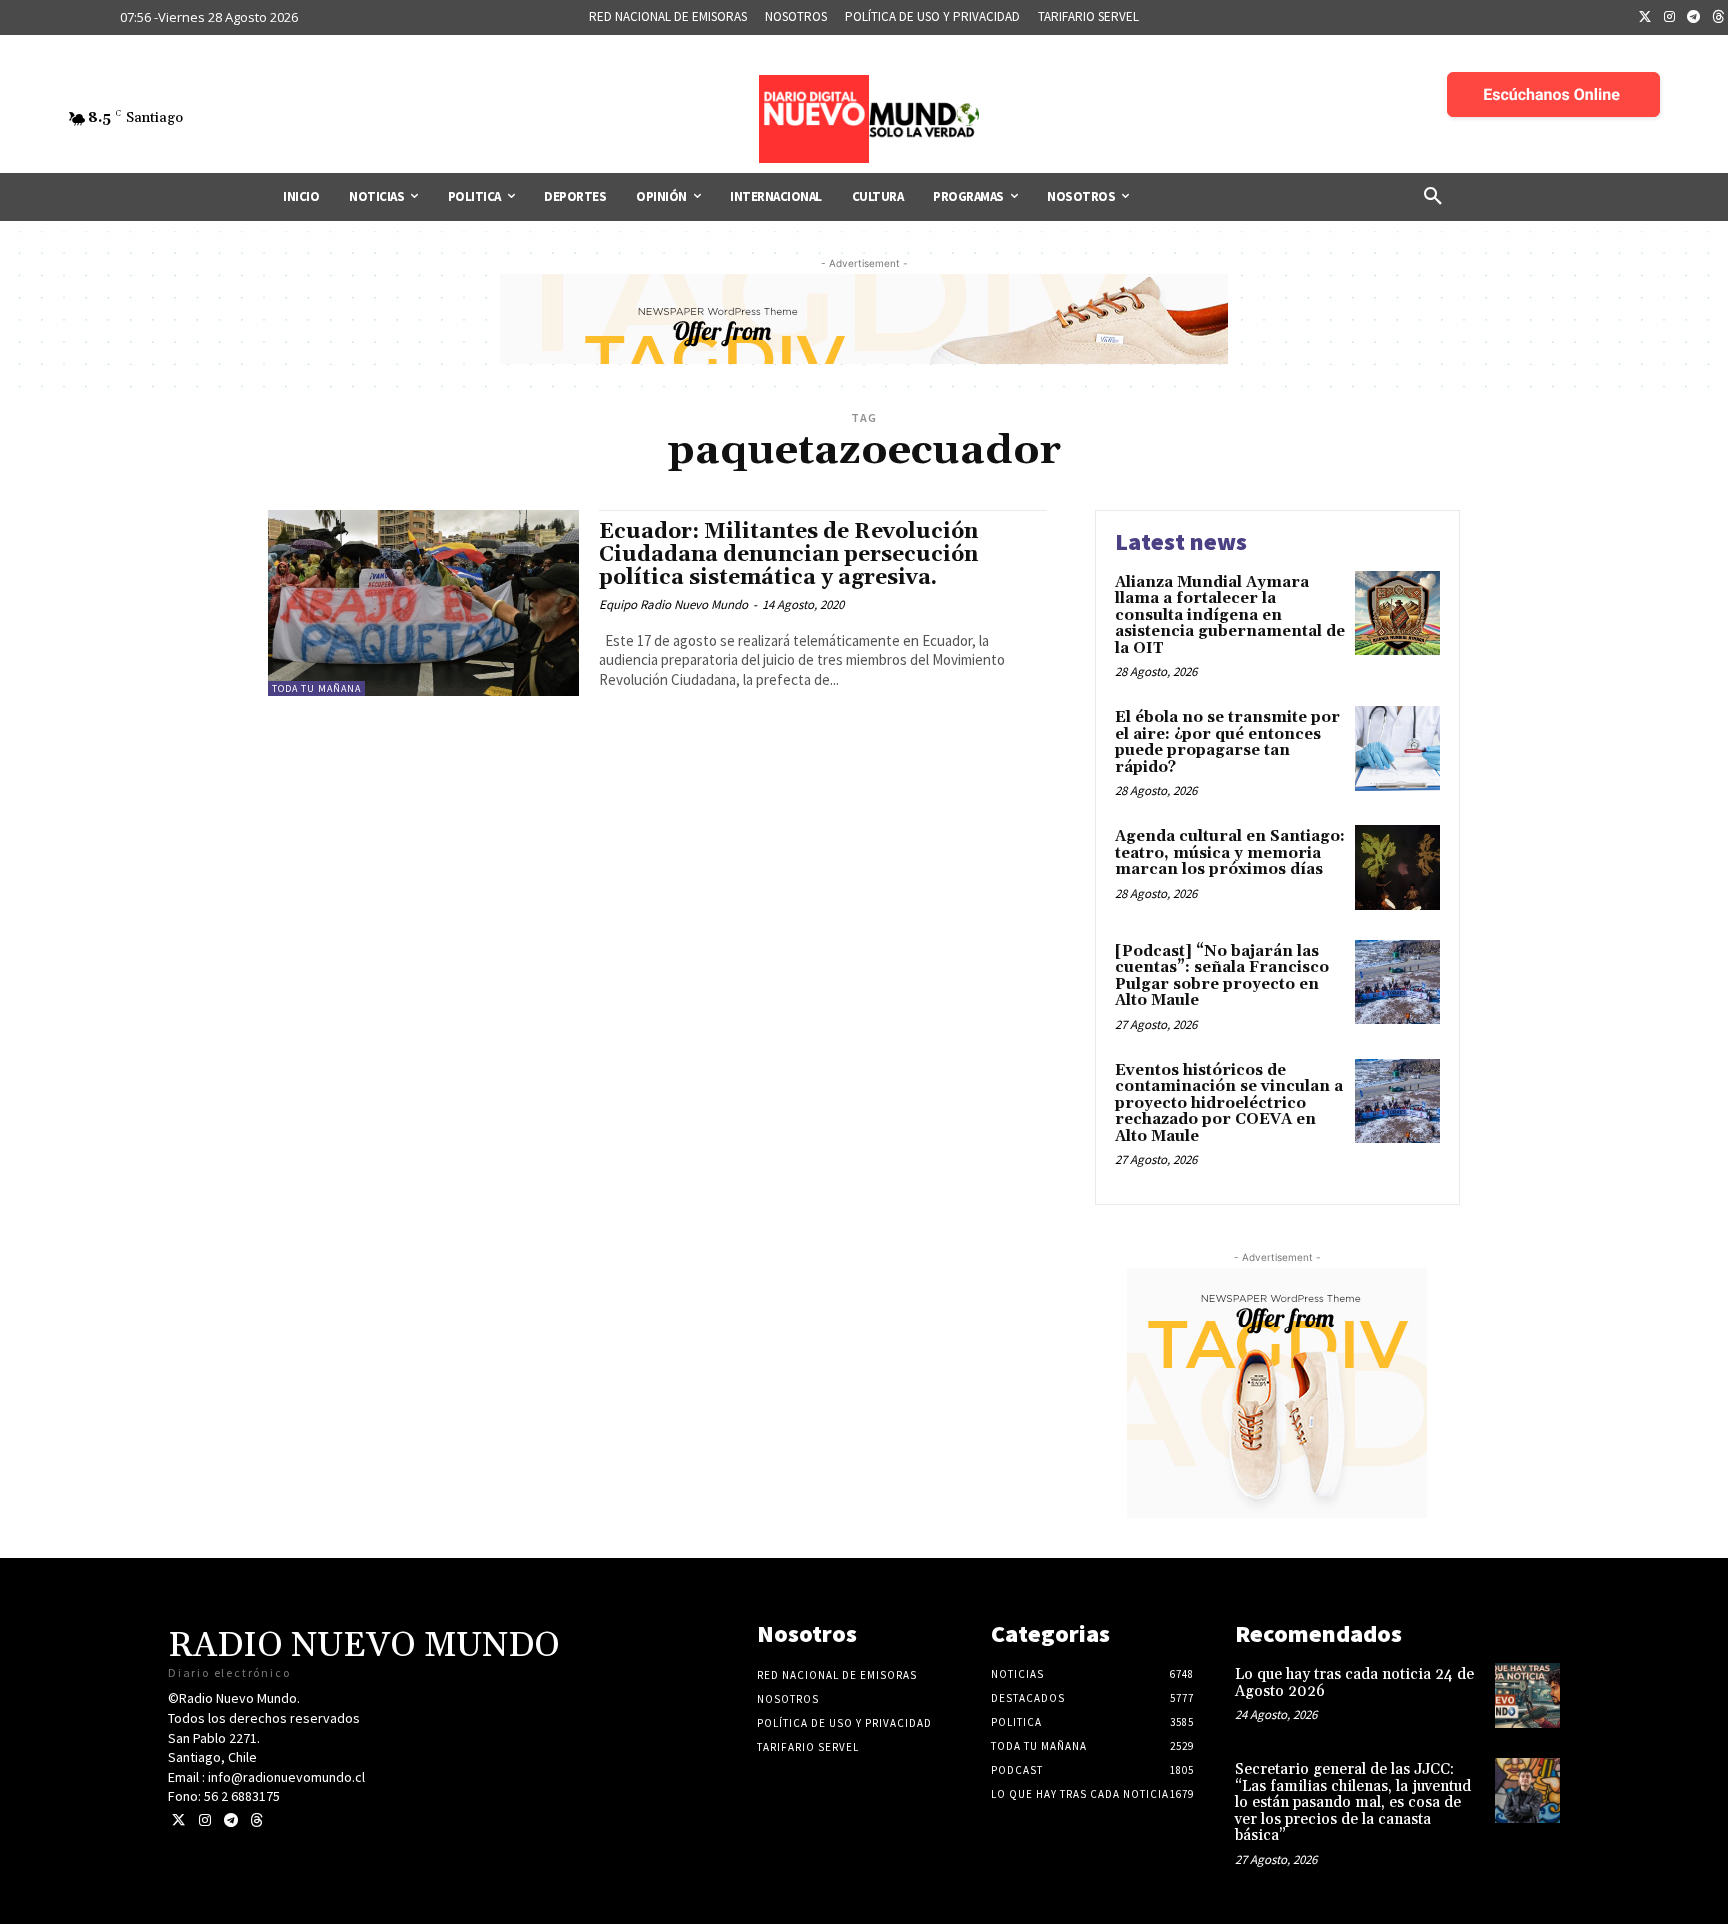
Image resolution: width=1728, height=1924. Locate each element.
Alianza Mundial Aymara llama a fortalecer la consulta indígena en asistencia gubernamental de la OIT (1230, 615)
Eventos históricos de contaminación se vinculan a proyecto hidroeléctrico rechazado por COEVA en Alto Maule (1229, 1103)
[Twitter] (1645, 18)
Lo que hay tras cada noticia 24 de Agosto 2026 (1354, 1683)
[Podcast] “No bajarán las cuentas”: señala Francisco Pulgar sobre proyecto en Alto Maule (1222, 976)
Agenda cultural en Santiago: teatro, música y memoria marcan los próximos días (1230, 853)
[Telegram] (1694, 18)
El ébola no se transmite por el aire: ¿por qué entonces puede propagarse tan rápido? (1227, 742)
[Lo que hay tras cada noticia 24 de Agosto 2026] (1527, 1695)
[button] (1433, 197)
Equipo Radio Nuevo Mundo (673, 604)
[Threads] (256, 1820)
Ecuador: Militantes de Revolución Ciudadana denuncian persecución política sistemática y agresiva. (788, 555)
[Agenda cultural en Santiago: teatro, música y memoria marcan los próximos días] (1397, 867)
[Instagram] (1670, 18)
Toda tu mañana (316, 688)
